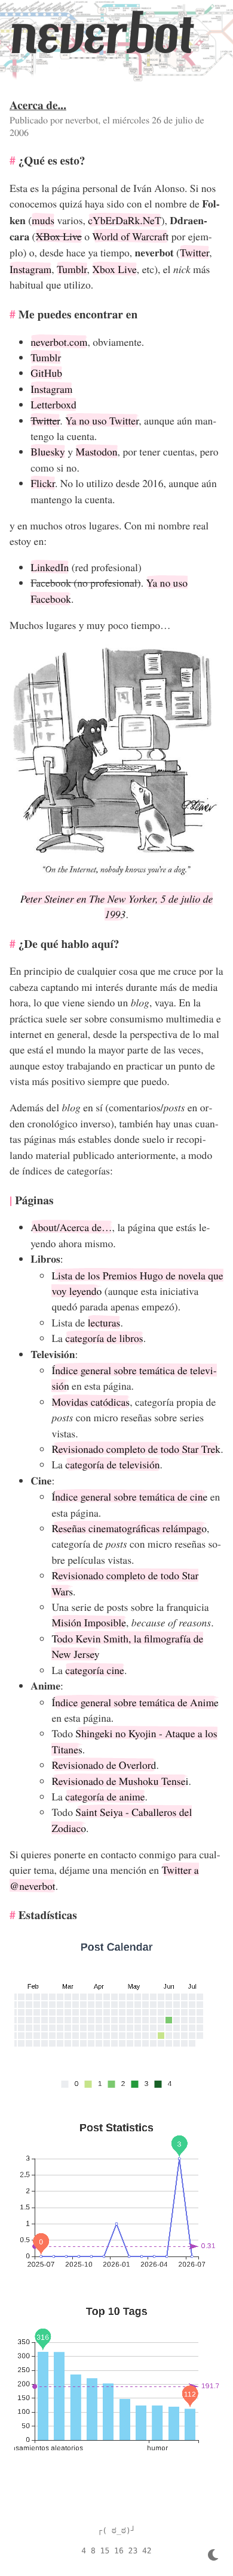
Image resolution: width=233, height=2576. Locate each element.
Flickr (43, 483)
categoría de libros (104, 1338)
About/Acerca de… (71, 1227)
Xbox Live (114, 269)
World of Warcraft (131, 236)
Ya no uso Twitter (102, 420)
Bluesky (48, 451)
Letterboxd (53, 404)
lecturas (104, 1322)
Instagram (30, 269)
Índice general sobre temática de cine (129, 1496)
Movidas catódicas (91, 1402)
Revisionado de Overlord (104, 1765)
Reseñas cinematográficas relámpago (129, 1528)
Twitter (194, 252)
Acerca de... (38, 105)
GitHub (46, 373)
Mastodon (96, 451)
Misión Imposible (89, 1622)
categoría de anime (105, 1796)
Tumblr (72, 269)
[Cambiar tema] (213, 2555)
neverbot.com (59, 342)
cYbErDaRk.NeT (124, 220)
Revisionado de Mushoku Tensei (120, 1781)
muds (43, 220)
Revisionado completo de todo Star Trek (136, 1449)
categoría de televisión (112, 1464)
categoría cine (95, 1670)
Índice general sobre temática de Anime (135, 1702)
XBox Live (58, 236)
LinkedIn (50, 567)
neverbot (101, 34)
